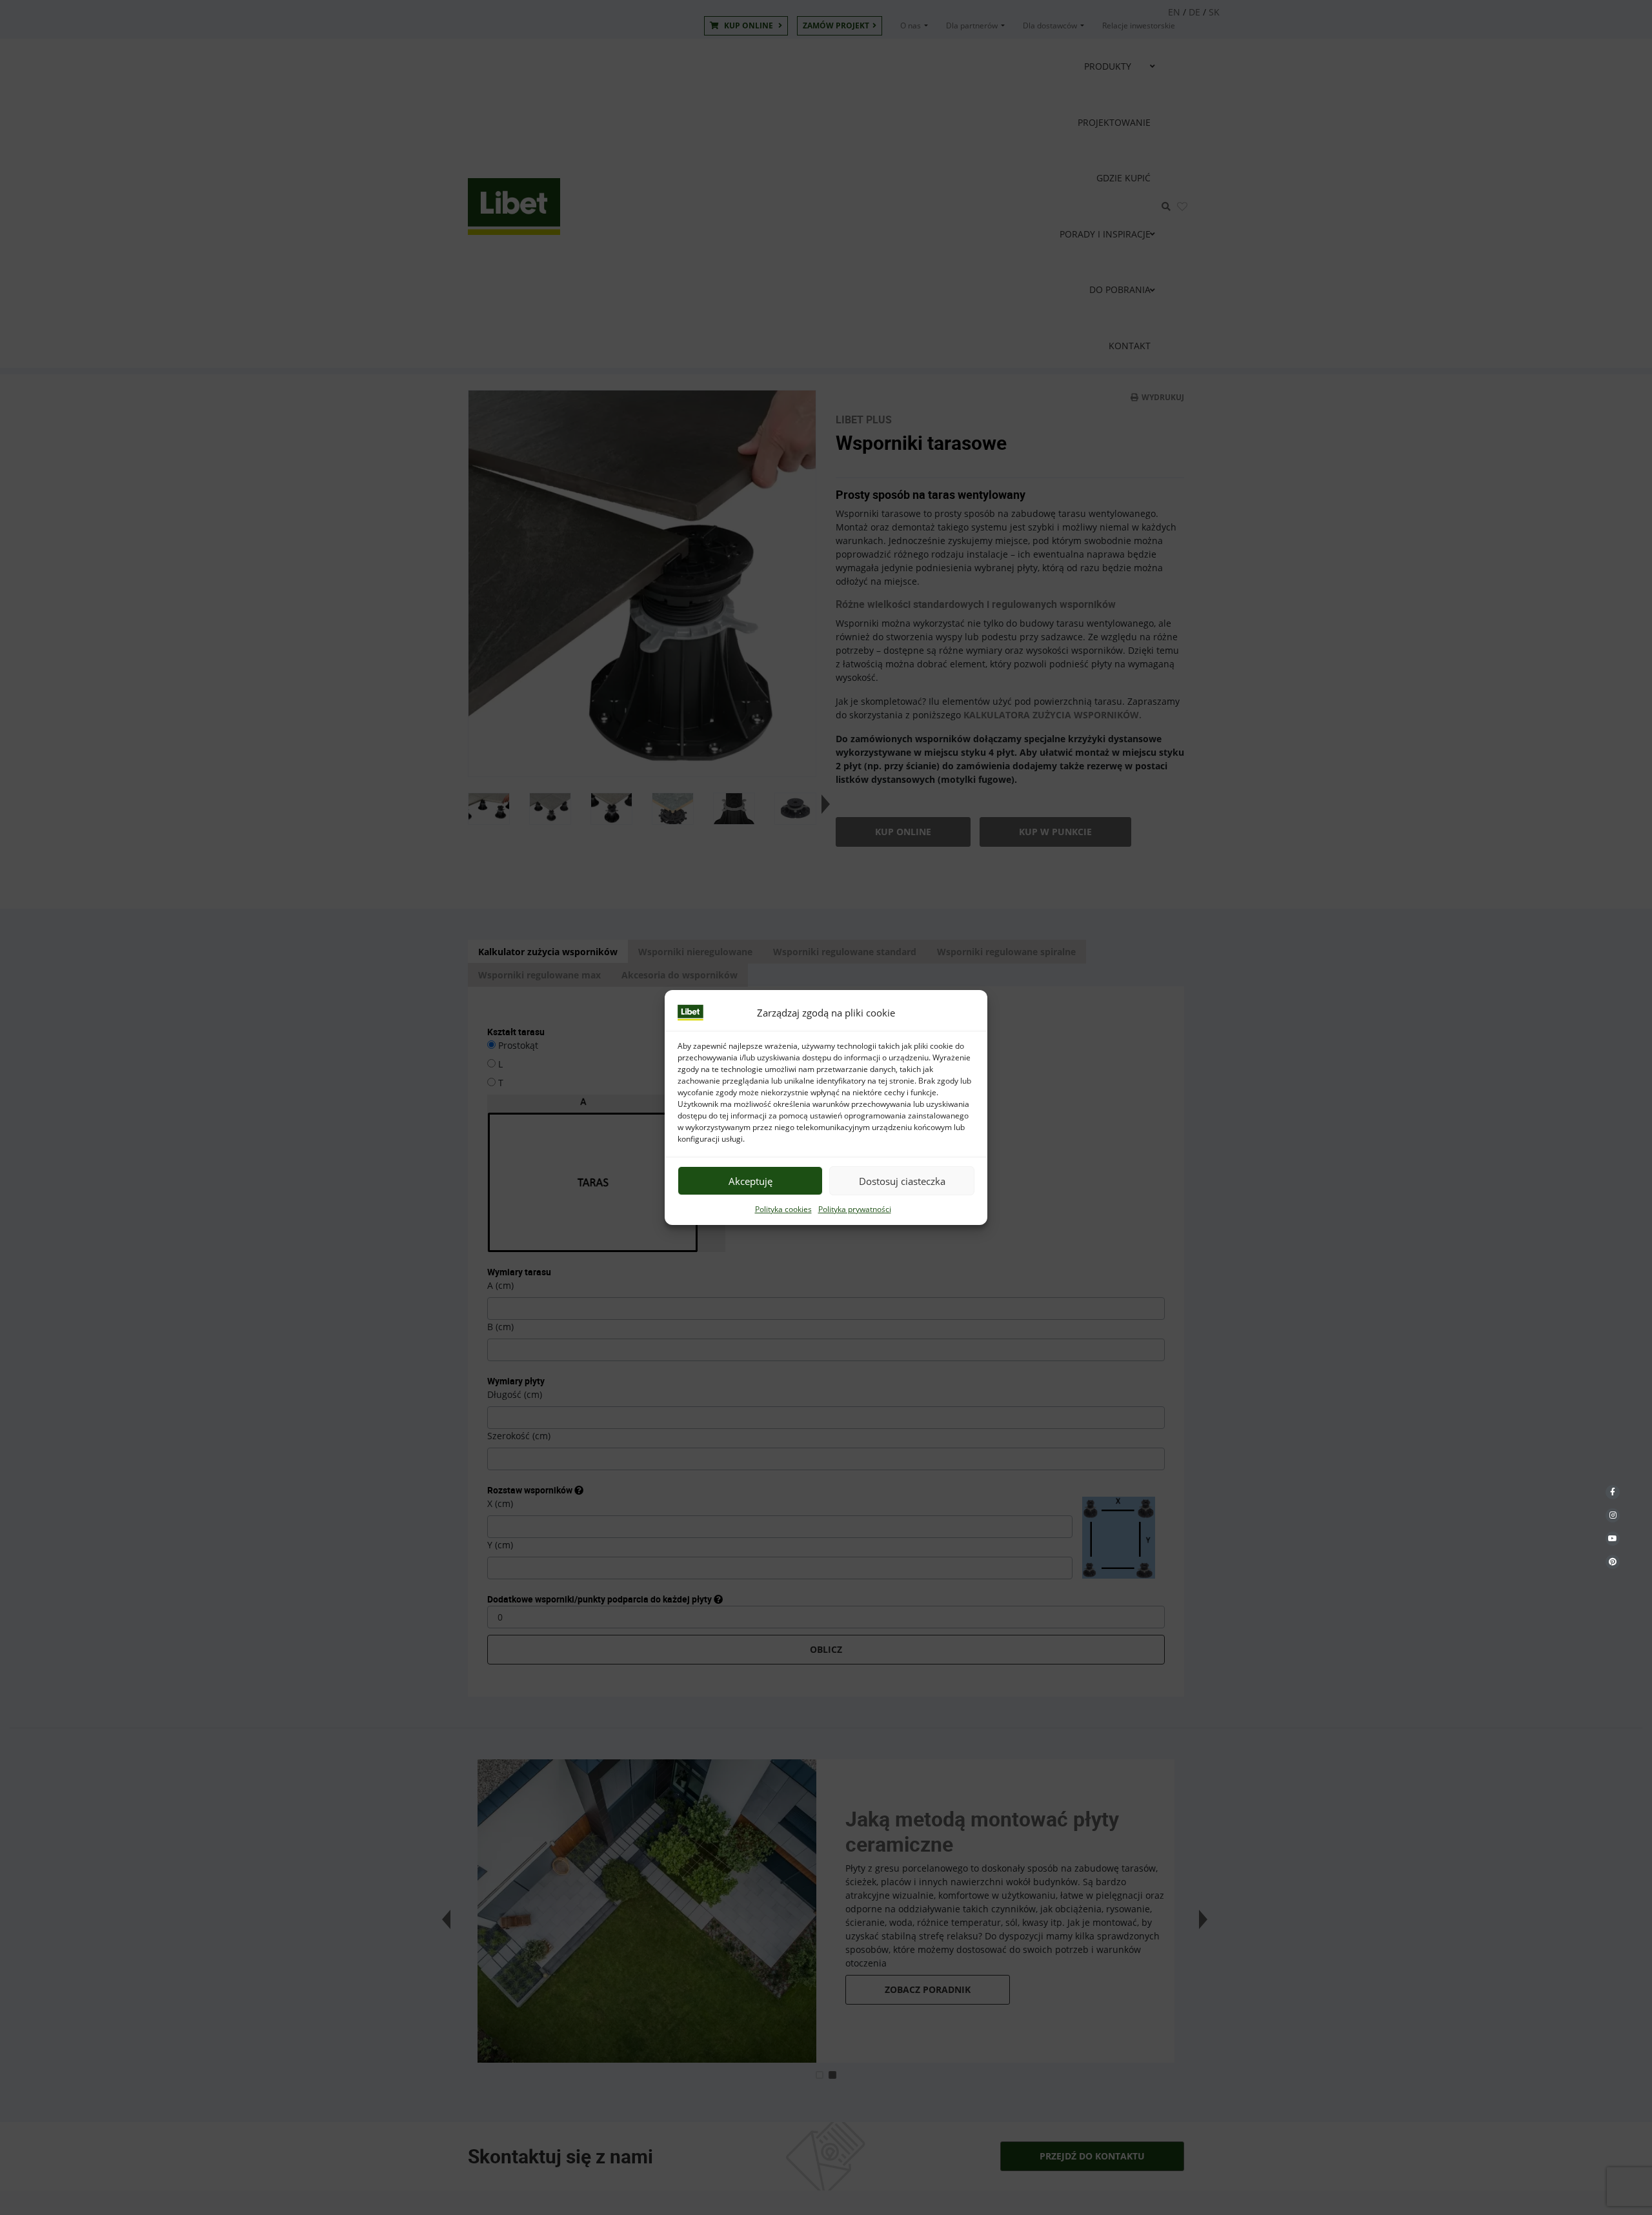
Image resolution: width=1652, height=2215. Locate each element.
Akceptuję (750, 1181)
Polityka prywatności (855, 1209)
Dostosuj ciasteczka (902, 1181)
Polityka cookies (783, 1209)
